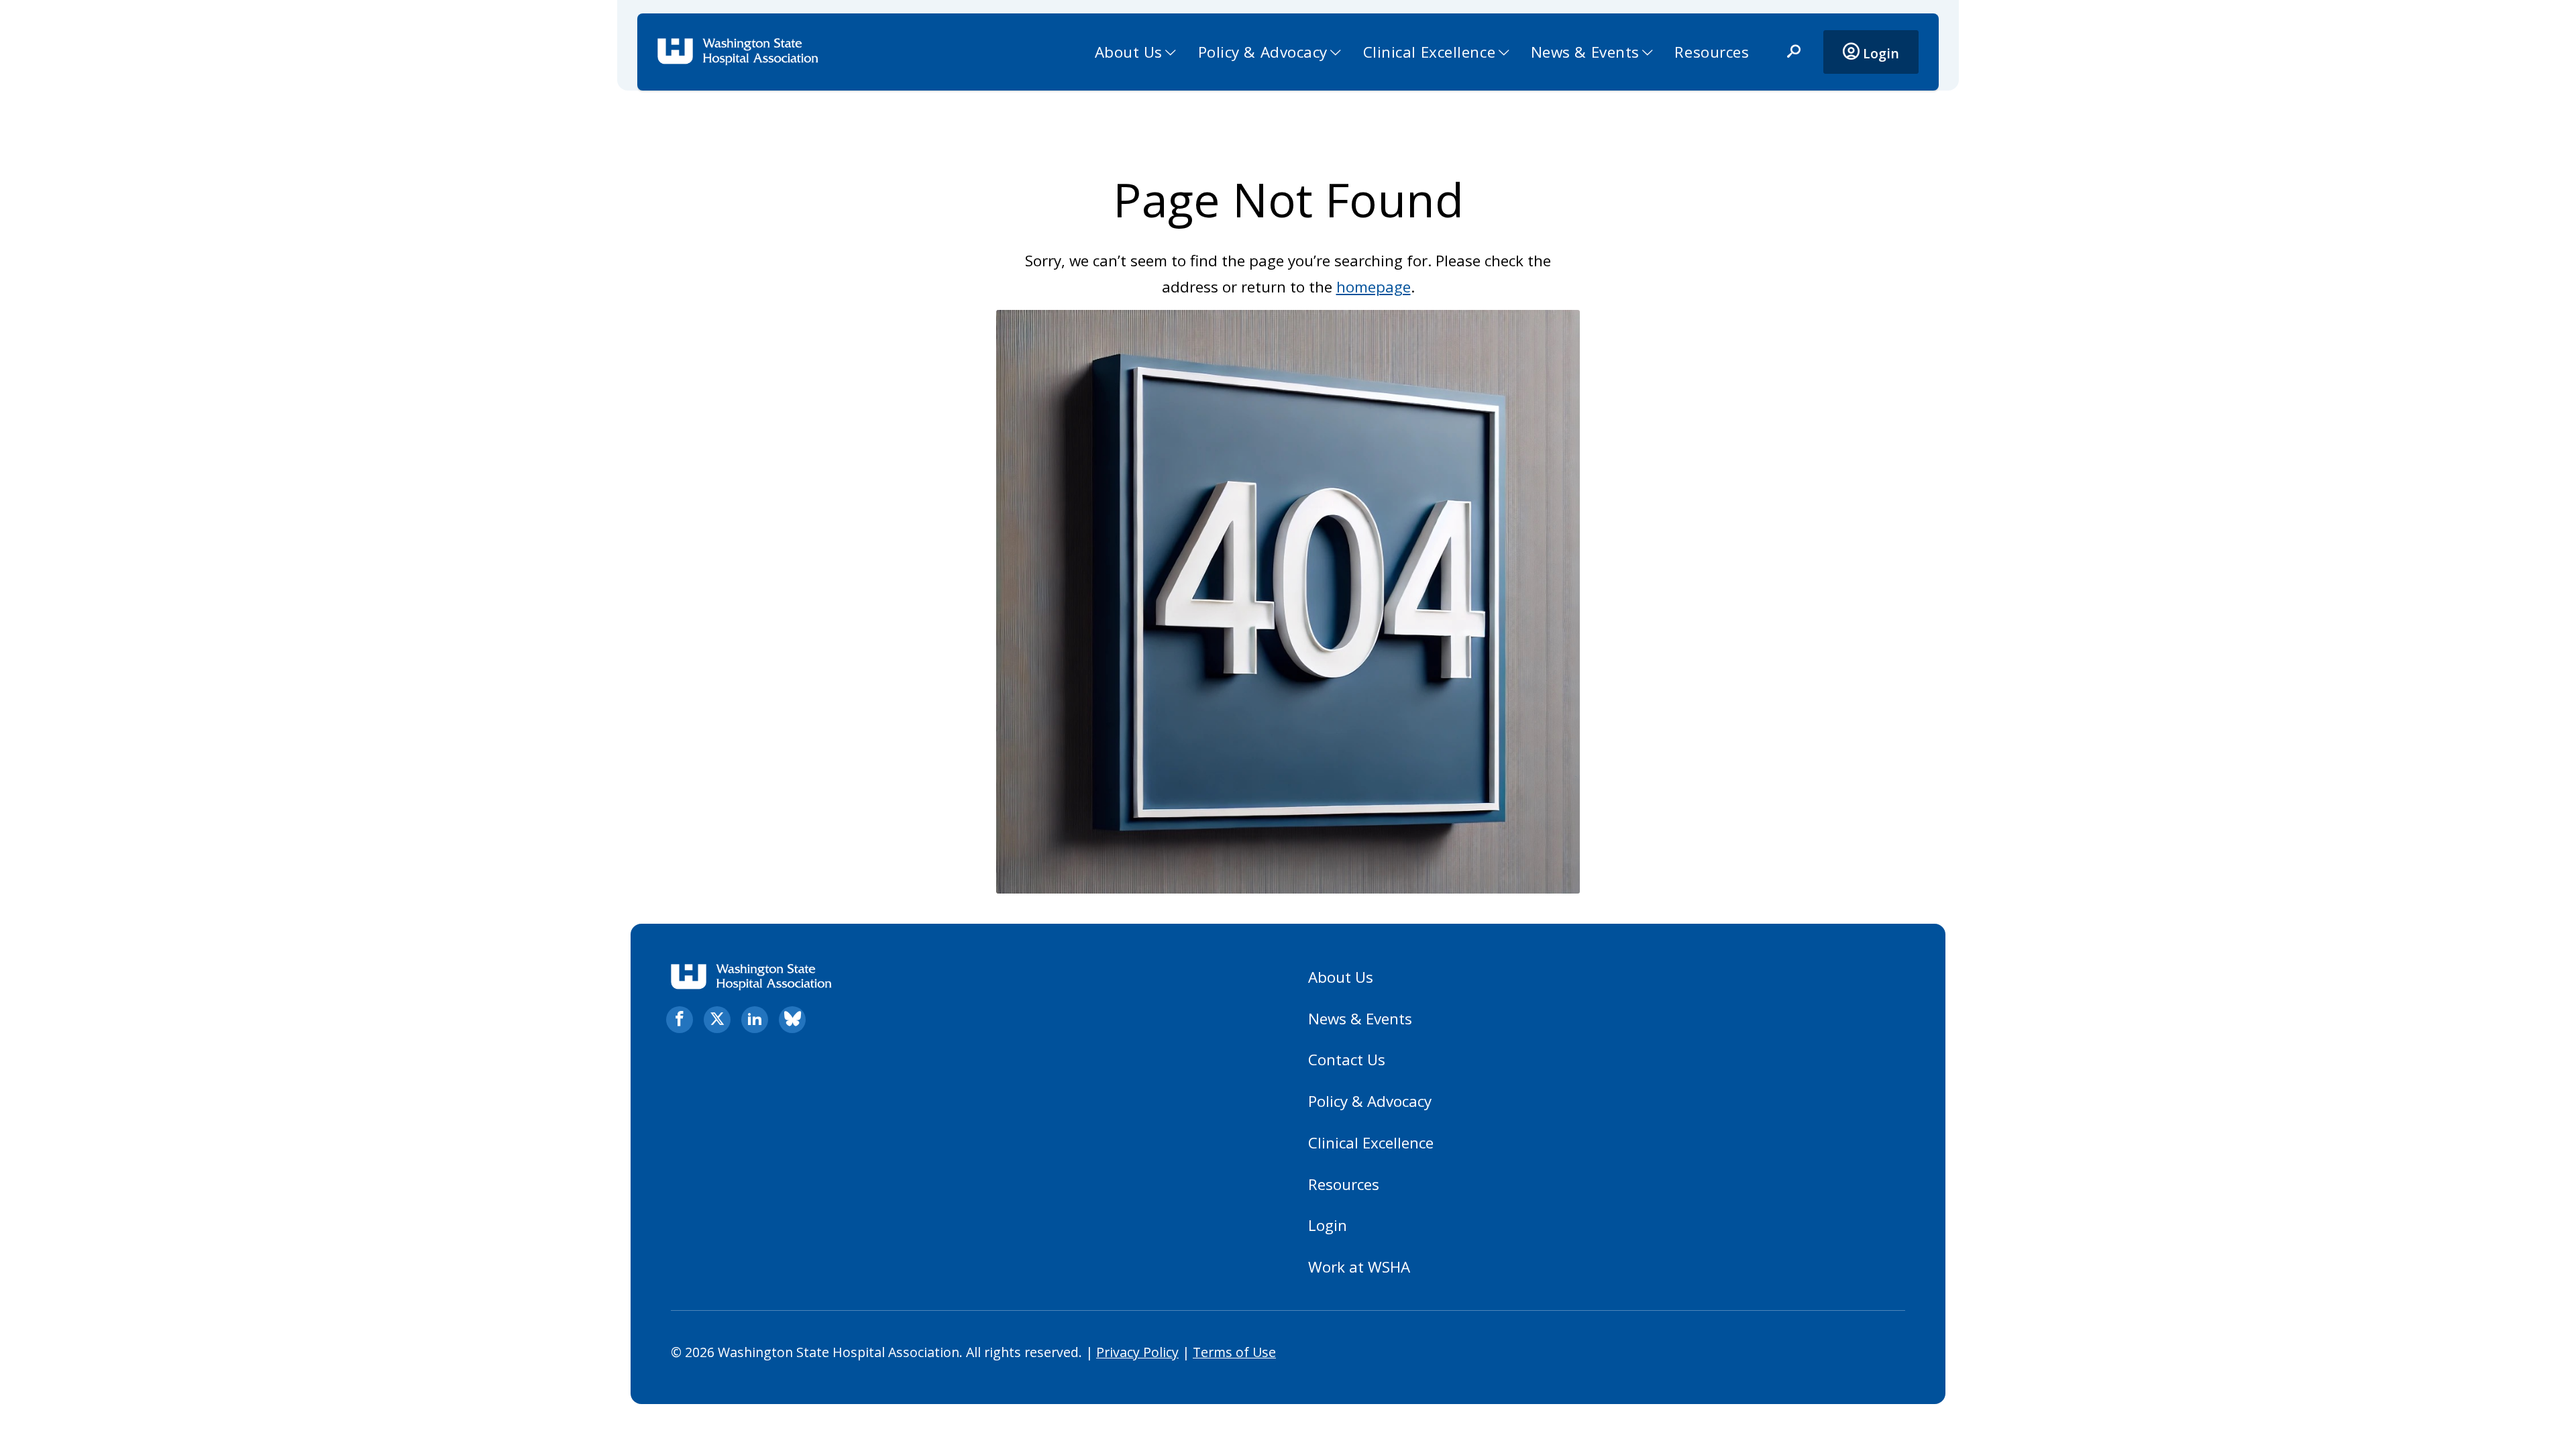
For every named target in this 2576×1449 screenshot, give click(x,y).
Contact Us (1347, 1060)
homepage (1374, 287)
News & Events (1585, 52)
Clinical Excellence (1430, 52)
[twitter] (717, 1020)
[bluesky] (792, 1020)
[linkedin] (755, 1020)
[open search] (1794, 52)
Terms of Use (1234, 1352)
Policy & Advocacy (1263, 52)
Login (1879, 53)
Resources (1712, 52)
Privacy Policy (1137, 1352)
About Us (1129, 52)
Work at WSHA (1359, 1267)
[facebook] (680, 1020)
